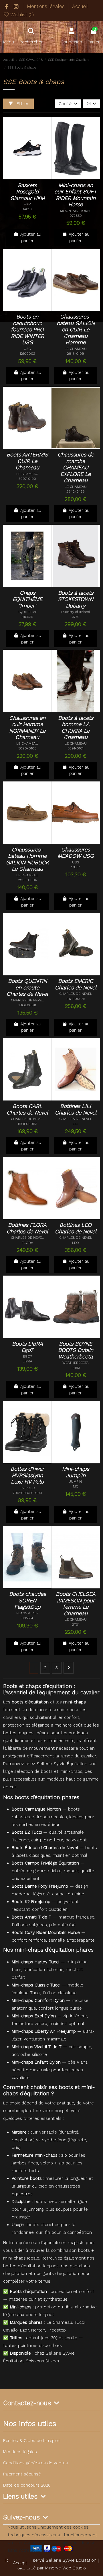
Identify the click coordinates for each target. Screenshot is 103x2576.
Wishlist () (21, 15)
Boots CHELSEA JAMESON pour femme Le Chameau (76, 1604)
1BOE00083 (27, 1124)
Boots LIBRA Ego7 (27, 1347)
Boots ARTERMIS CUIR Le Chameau (27, 461)
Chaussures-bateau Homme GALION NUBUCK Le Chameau (27, 859)
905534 (27, 1618)
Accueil (80, 6)
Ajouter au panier (31, 237)
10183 (76, 1368)
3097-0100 (27, 479)
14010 (27, 209)
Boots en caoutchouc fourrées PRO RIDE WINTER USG (27, 330)
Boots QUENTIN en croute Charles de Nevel (27, 988)
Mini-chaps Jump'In (76, 1472)
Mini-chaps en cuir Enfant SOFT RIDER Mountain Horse (76, 195)
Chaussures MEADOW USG (76, 853)
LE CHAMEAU (76, 349)
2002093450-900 (27, 1493)
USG (27, 349)
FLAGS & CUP (27, 1613)
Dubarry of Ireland (76, 612)
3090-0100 (27, 748)
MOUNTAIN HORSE (76, 211)
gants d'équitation (61, 2274)
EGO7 (27, 1356)
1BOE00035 (76, 999)
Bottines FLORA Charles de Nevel (27, 1228)
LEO (76, 1243)
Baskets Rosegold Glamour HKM (27, 192)
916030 (27, 617)
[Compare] (34, 173)
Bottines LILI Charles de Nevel (76, 1109)
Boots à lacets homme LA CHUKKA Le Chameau (76, 728)
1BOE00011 (27, 1005)
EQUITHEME (27, 612)
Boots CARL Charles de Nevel (27, 1109)
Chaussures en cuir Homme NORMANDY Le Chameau (27, 728)
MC (76, 1486)
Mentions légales (46, 6)
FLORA (27, 1243)
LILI (76, 1124)
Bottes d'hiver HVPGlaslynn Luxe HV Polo (27, 1475)
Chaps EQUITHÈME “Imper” (27, 599)
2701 (76, 1625)
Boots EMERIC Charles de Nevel (76, 984)
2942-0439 (76, 492)
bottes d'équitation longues (31, 2266)
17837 (76, 867)
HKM (27, 204)
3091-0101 (76, 748)
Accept (20, 2563)
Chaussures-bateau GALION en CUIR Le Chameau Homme (76, 330)
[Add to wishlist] (23, 173)
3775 (76, 617)
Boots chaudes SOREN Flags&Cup (27, 1600)
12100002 (27, 354)
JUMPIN (76, 1482)
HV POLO (27, 1488)
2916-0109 (76, 354)
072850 (76, 216)
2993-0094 (27, 880)
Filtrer (22, 104)
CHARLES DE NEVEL (27, 1000)
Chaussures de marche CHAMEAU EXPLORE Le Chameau (76, 468)
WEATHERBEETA (76, 1363)
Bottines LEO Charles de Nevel (76, 1228)
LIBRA (27, 1361)
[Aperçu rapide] (27, 182)
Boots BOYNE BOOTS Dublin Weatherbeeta (76, 1350)
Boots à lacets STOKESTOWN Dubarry (76, 599)
